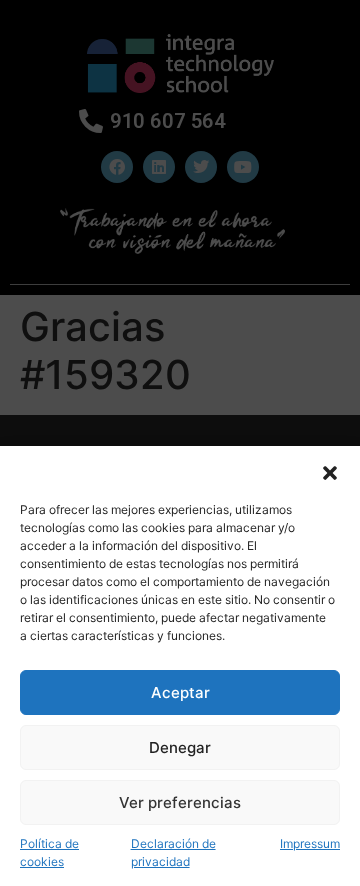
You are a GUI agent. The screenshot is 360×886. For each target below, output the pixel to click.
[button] (330, 471)
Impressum (310, 843)
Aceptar (180, 692)
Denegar (180, 747)
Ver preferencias (180, 802)
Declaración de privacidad (173, 852)
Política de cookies (49, 852)
